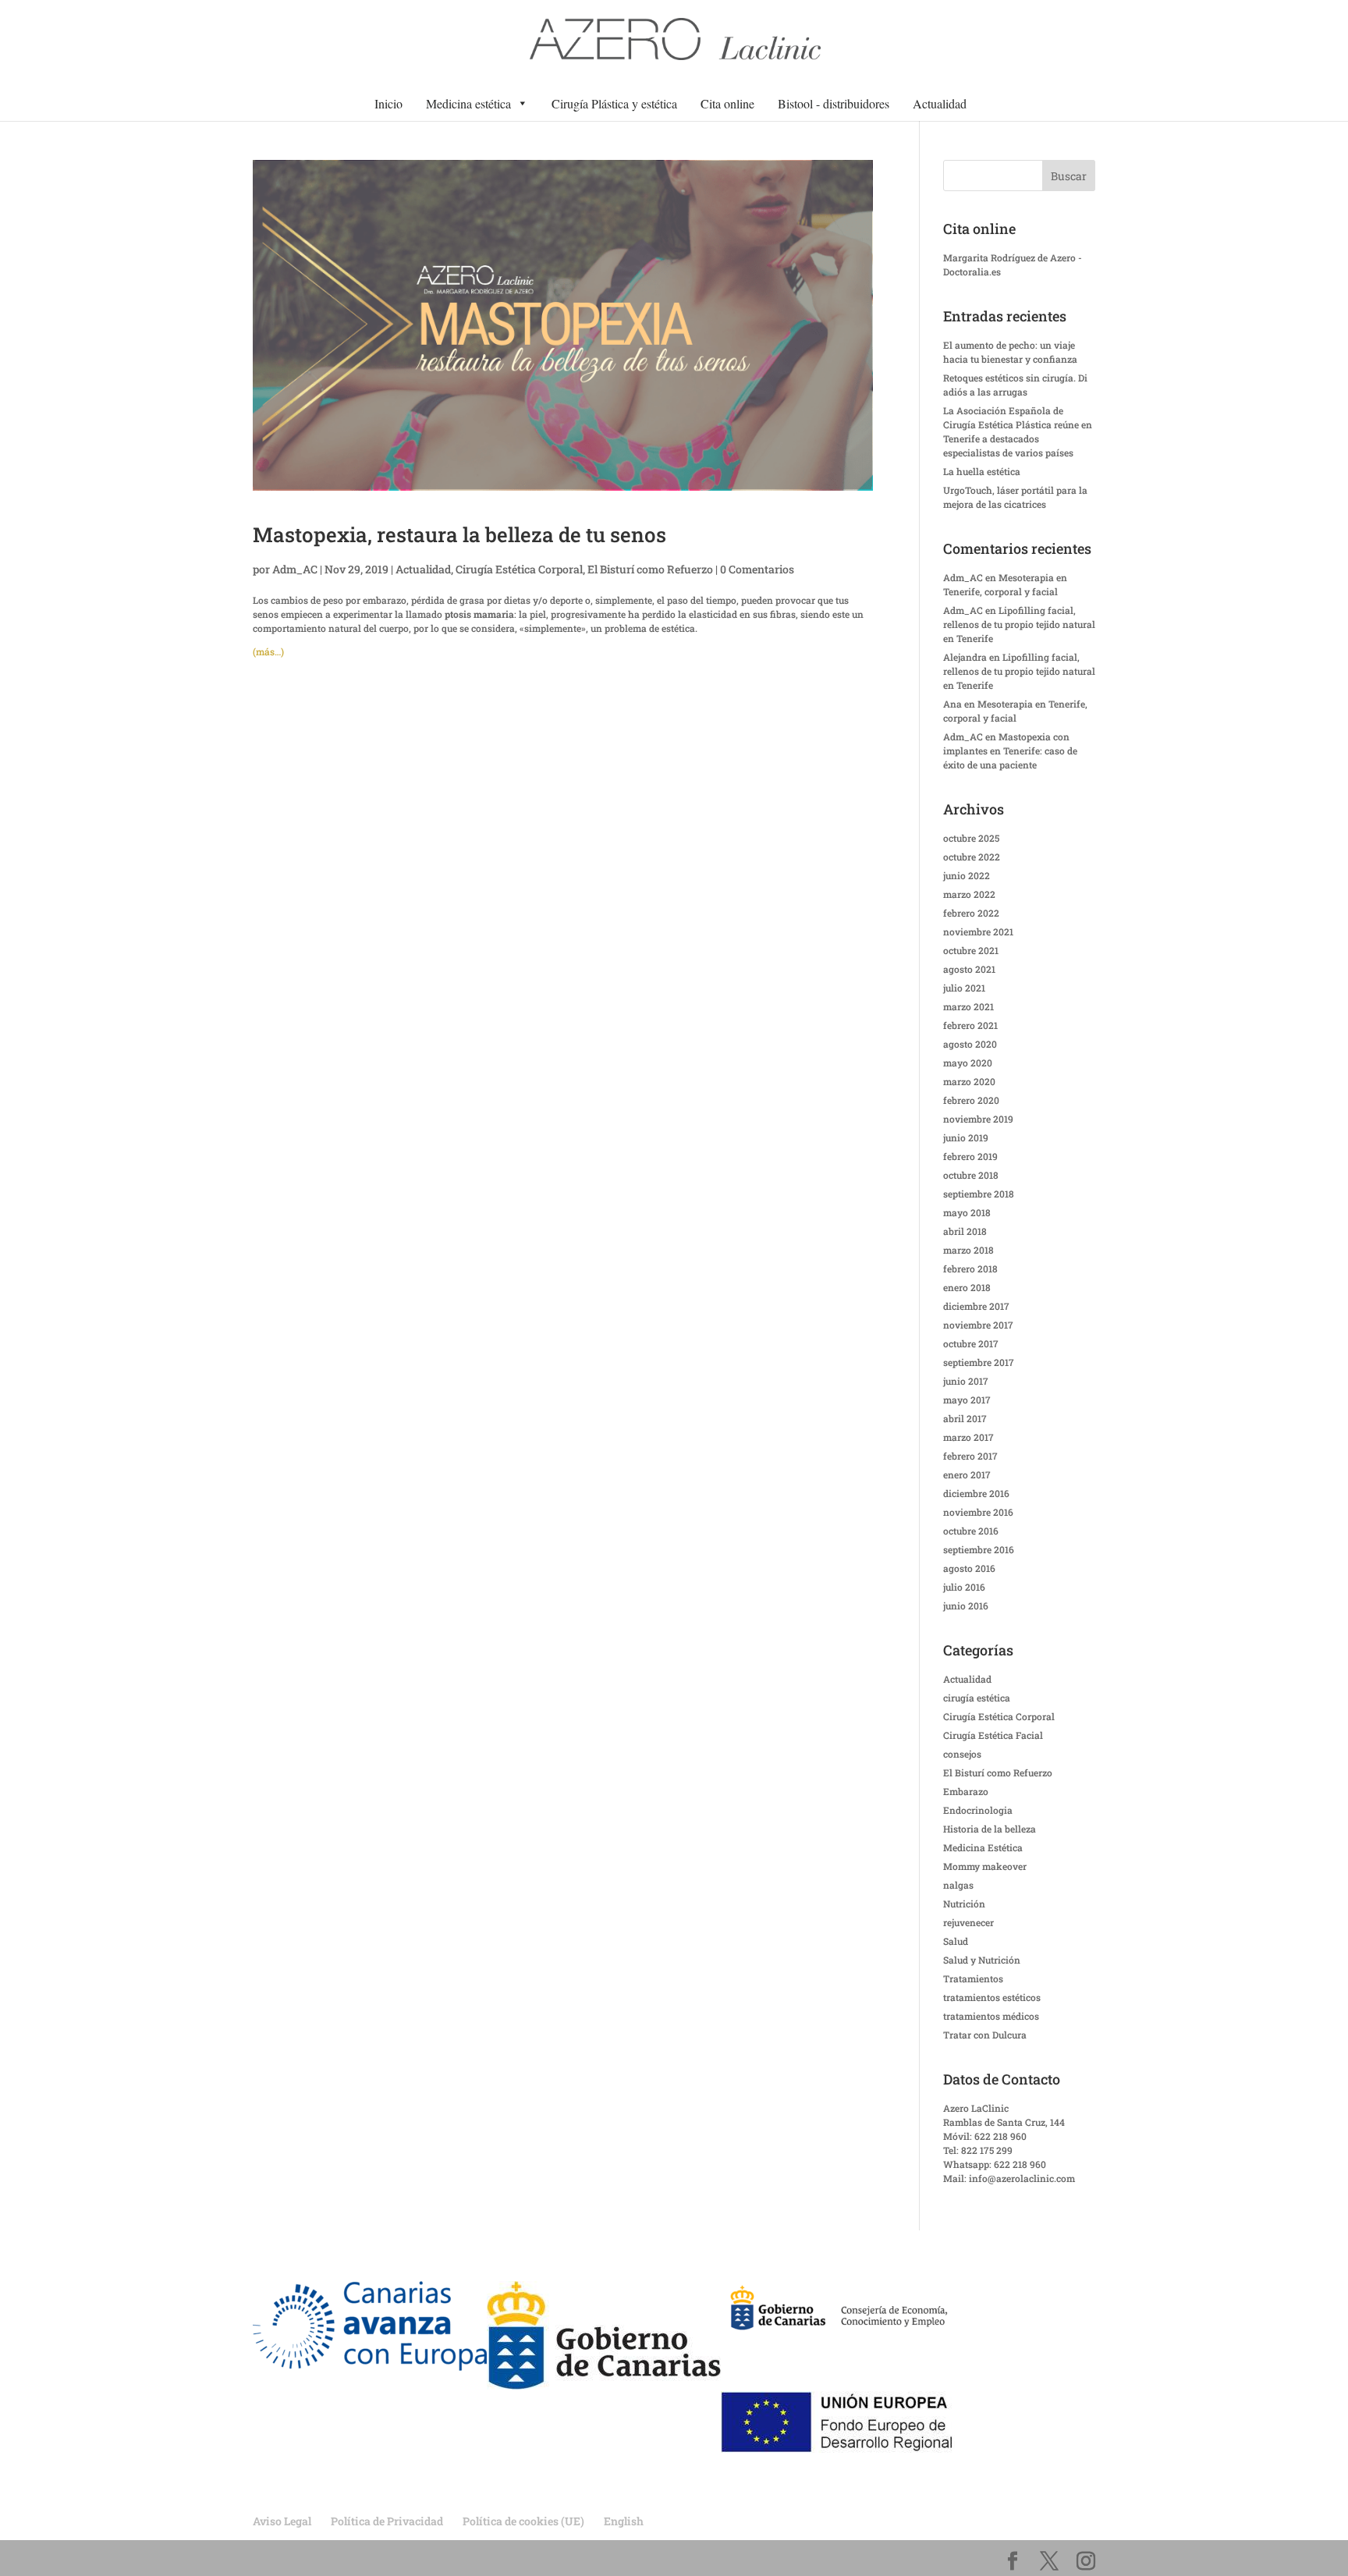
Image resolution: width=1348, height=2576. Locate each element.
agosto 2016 (969, 1568)
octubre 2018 (971, 1175)
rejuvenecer (968, 1922)
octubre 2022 (972, 857)
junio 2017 (966, 1381)
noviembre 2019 (978, 1119)
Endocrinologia (978, 1810)
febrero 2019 (970, 1156)
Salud (956, 1941)
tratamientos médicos (991, 2016)
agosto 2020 (970, 1044)
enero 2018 (967, 1287)
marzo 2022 (969, 894)
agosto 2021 (969, 969)
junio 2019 (966, 1137)
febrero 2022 (971, 913)
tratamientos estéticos (992, 1997)
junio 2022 (967, 875)
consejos (962, 1754)
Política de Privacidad (387, 2521)
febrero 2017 (970, 1456)
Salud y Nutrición (982, 1960)
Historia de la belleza (990, 1829)
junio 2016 (966, 1606)
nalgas (958, 1885)
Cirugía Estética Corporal (519, 569)
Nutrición (964, 1904)
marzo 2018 (968, 1250)
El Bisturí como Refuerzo (650, 569)
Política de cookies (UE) (523, 2521)
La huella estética (982, 471)
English (624, 2521)
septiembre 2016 (979, 1549)
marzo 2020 (969, 1081)
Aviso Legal (282, 2521)
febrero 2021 (970, 1025)
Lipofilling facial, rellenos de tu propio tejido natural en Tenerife (1019, 624)
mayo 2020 (968, 1063)
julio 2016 (964, 1587)
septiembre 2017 (979, 1362)
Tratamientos (973, 1978)
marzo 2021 (968, 1006)
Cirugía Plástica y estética (614, 103)
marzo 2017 (968, 1437)
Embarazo (966, 1791)
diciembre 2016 (976, 1493)
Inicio (388, 103)
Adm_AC (295, 569)
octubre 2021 (971, 950)
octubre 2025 (971, 838)
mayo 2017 (967, 1400)
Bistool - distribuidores (834, 103)
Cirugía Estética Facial (993, 1735)
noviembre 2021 (978, 931)
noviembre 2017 (978, 1325)
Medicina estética (468, 103)
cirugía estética (977, 1698)
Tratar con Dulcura (985, 2035)
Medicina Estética (983, 1847)
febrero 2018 (970, 1268)
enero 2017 (967, 1474)
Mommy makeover (985, 1866)
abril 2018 (965, 1231)
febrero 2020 (971, 1100)
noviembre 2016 (978, 1512)
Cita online (727, 103)
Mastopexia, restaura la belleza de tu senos (459, 534)
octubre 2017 (971, 1343)
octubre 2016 (971, 1531)
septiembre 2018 (979, 1194)
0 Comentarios (757, 569)
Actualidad (940, 103)
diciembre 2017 (976, 1306)
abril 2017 (965, 1418)
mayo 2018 (967, 1212)
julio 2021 (964, 988)
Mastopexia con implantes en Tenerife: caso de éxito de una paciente (1010, 750)
